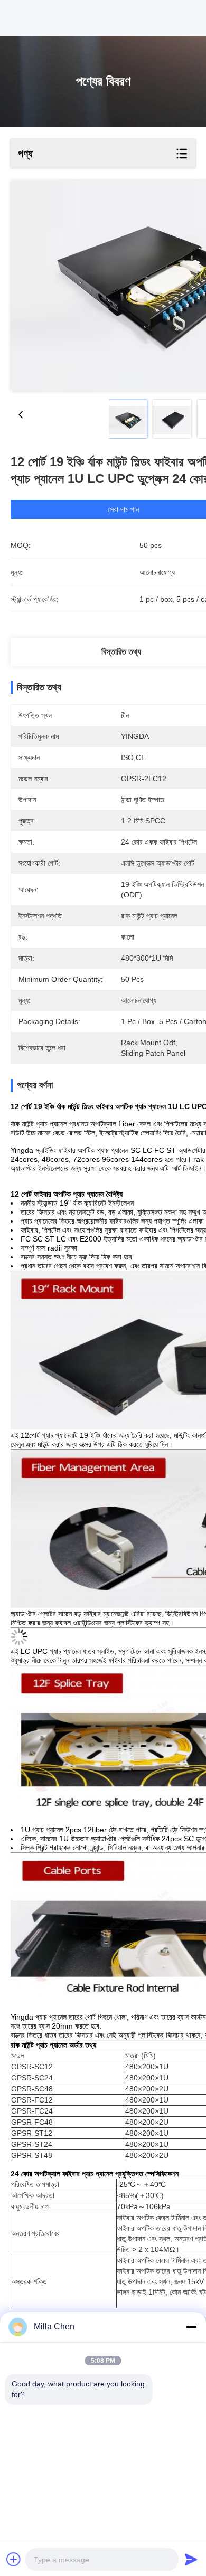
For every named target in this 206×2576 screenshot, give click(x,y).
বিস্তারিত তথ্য (121, 652)
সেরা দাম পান (123, 509)
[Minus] (191, 2327)
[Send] (191, 2559)
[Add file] (14, 2559)
